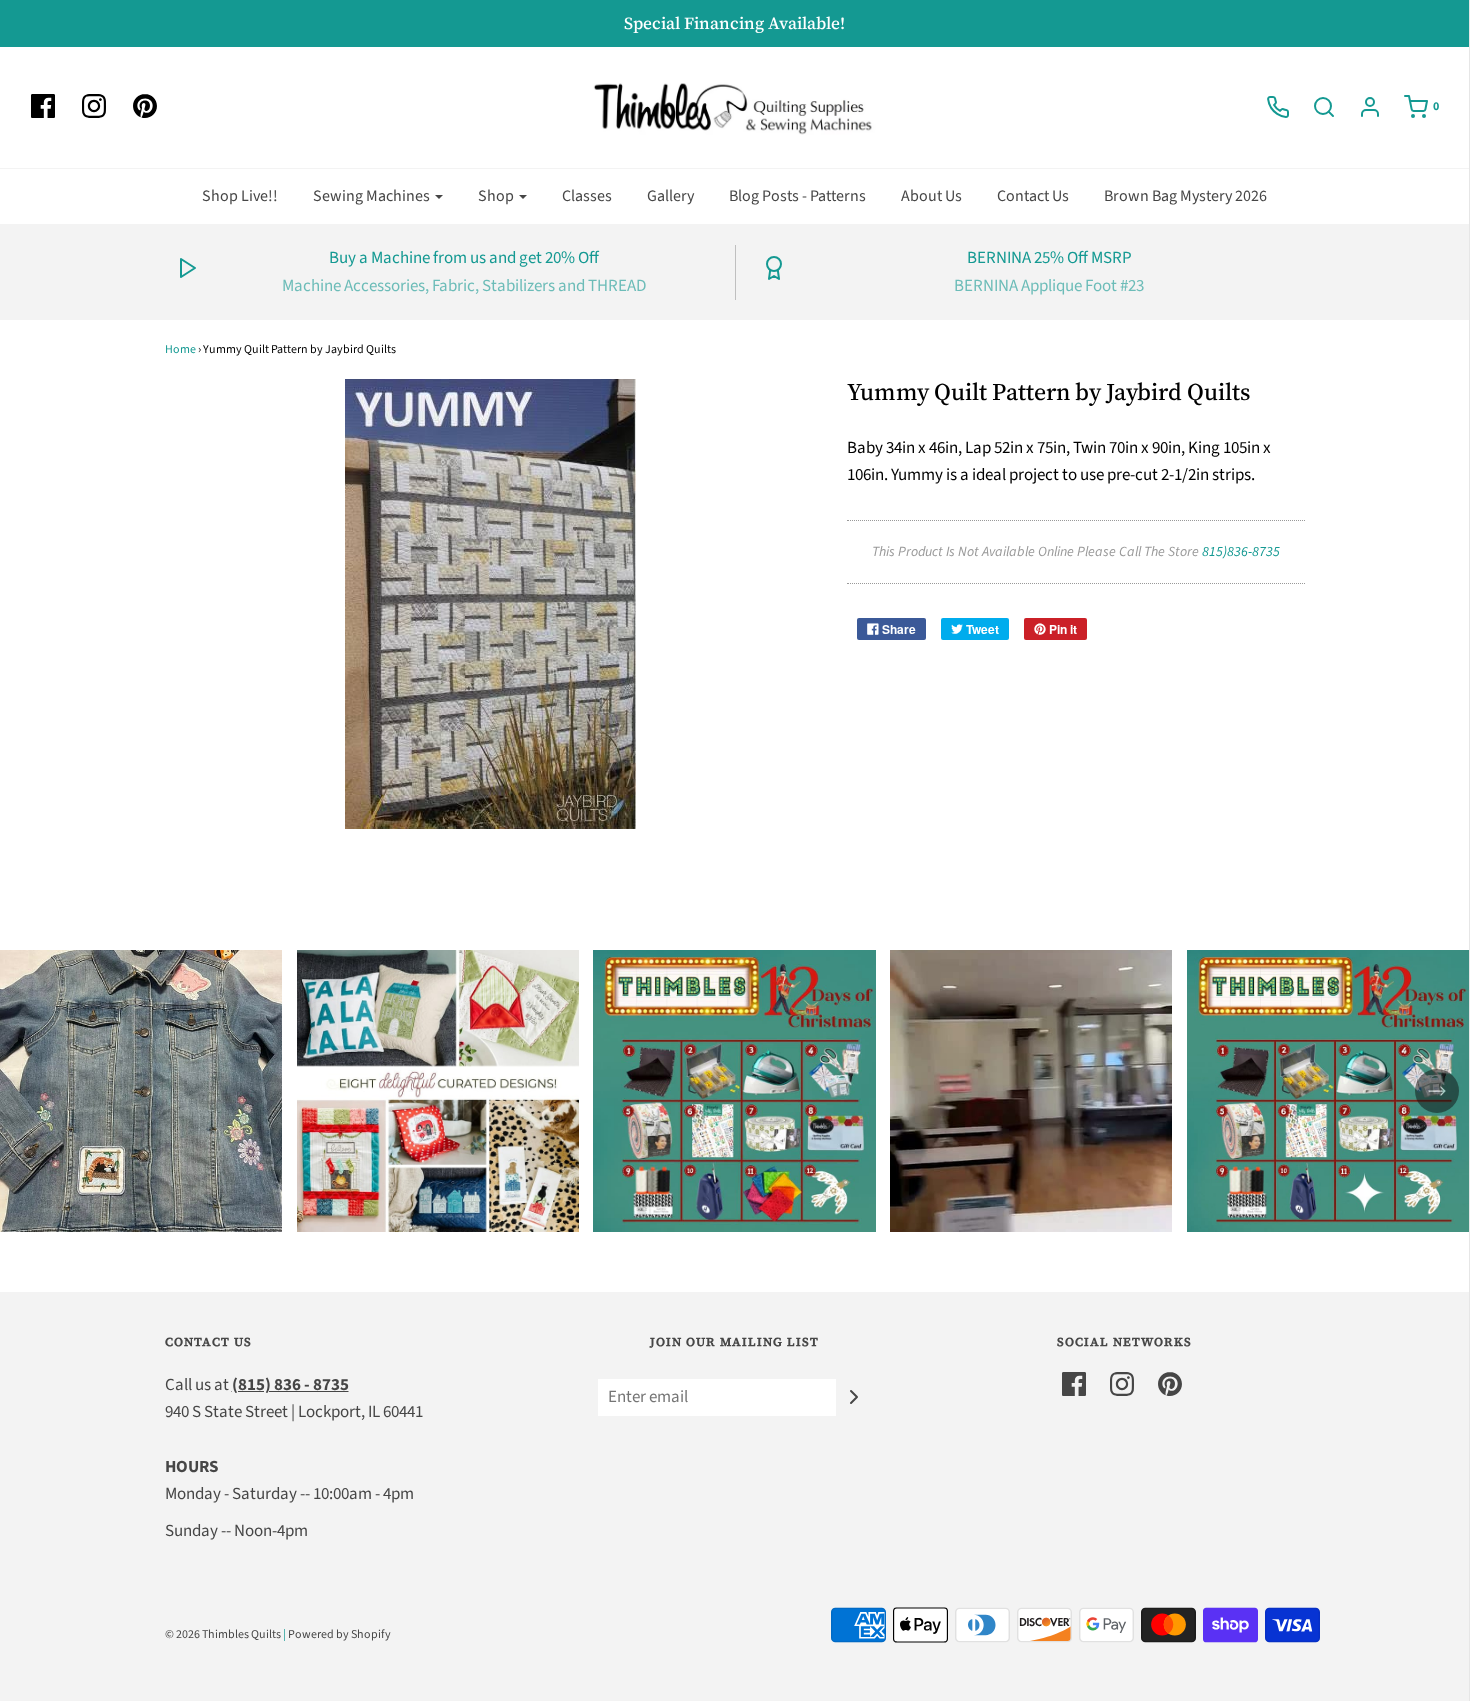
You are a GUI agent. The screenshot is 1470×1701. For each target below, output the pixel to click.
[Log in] (1360, 107)
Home (180, 349)
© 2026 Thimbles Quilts (223, 1634)
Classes (587, 196)
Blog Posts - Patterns (797, 196)
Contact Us (1033, 196)
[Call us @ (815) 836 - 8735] (1268, 107)
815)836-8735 (1241, 552)
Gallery (670, 196)
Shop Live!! (240, 196)
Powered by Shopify (339, 1634)
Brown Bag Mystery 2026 (1185, 196)
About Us (931, 196)
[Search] (1314, 107)
